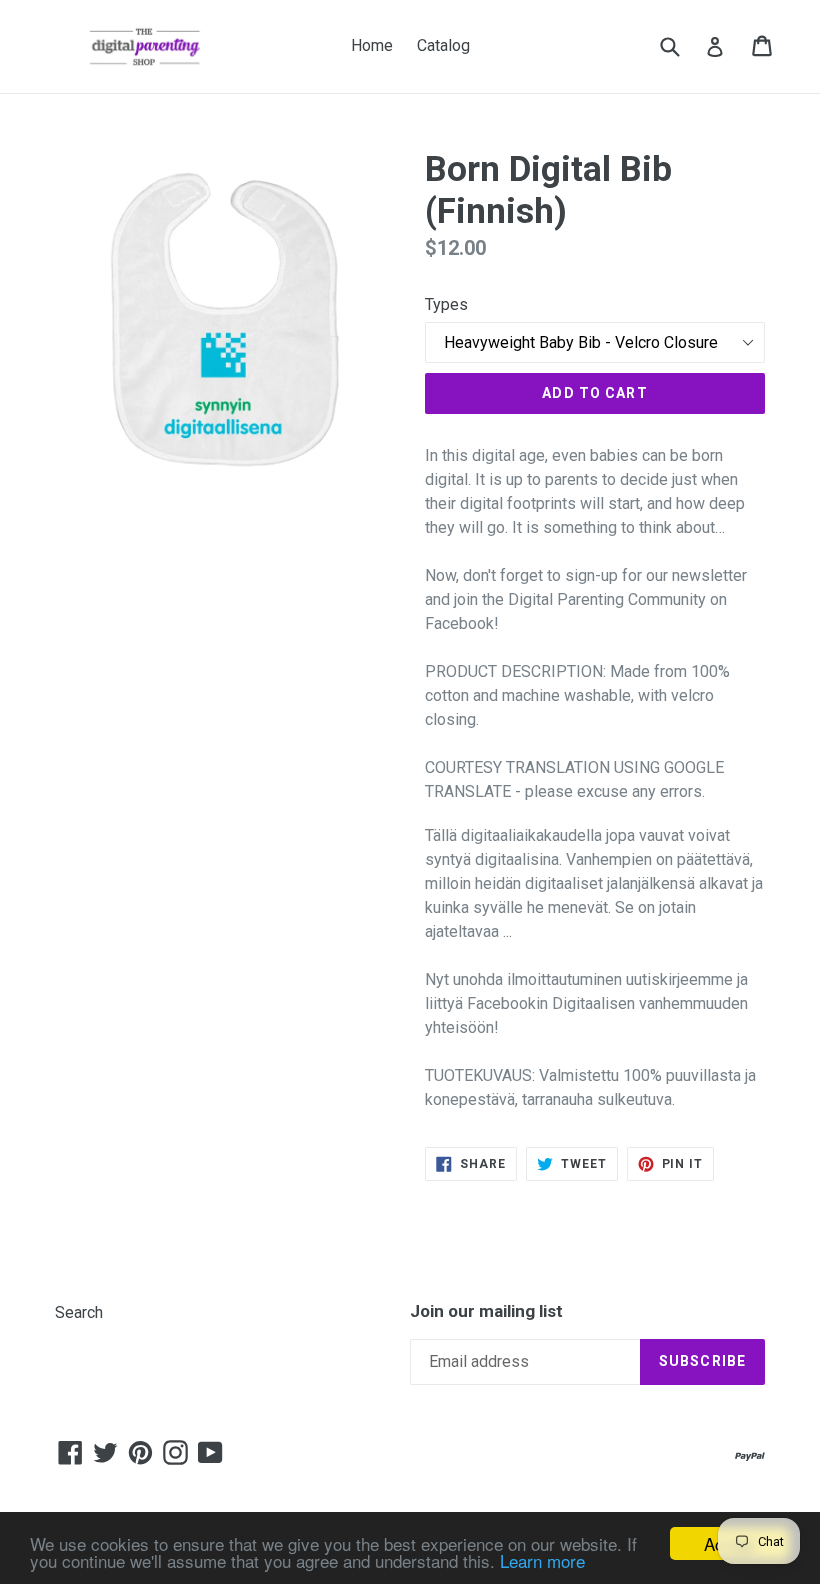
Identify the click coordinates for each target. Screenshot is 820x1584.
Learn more (542, 1560)
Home (372, 45)
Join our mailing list (486, 1311)
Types (446, 304)
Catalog (443, 45)
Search (79, 1312)
